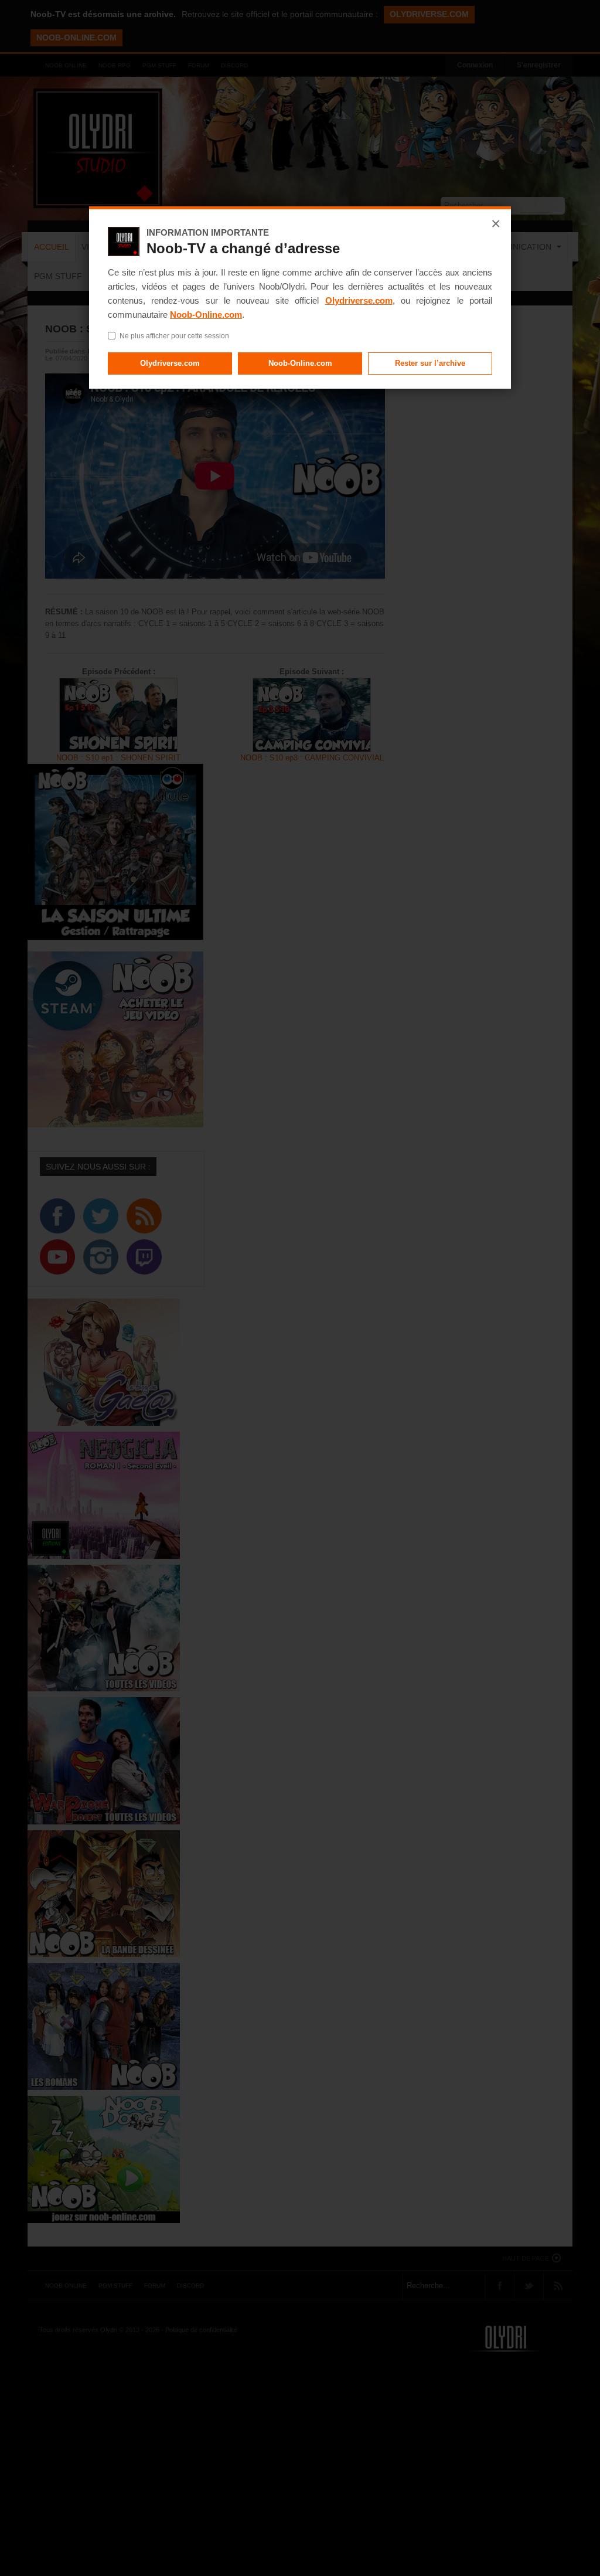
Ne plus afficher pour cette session (174, 336)
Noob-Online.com (206, 315)
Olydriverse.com (359, 300)
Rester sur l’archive (430, 363)
